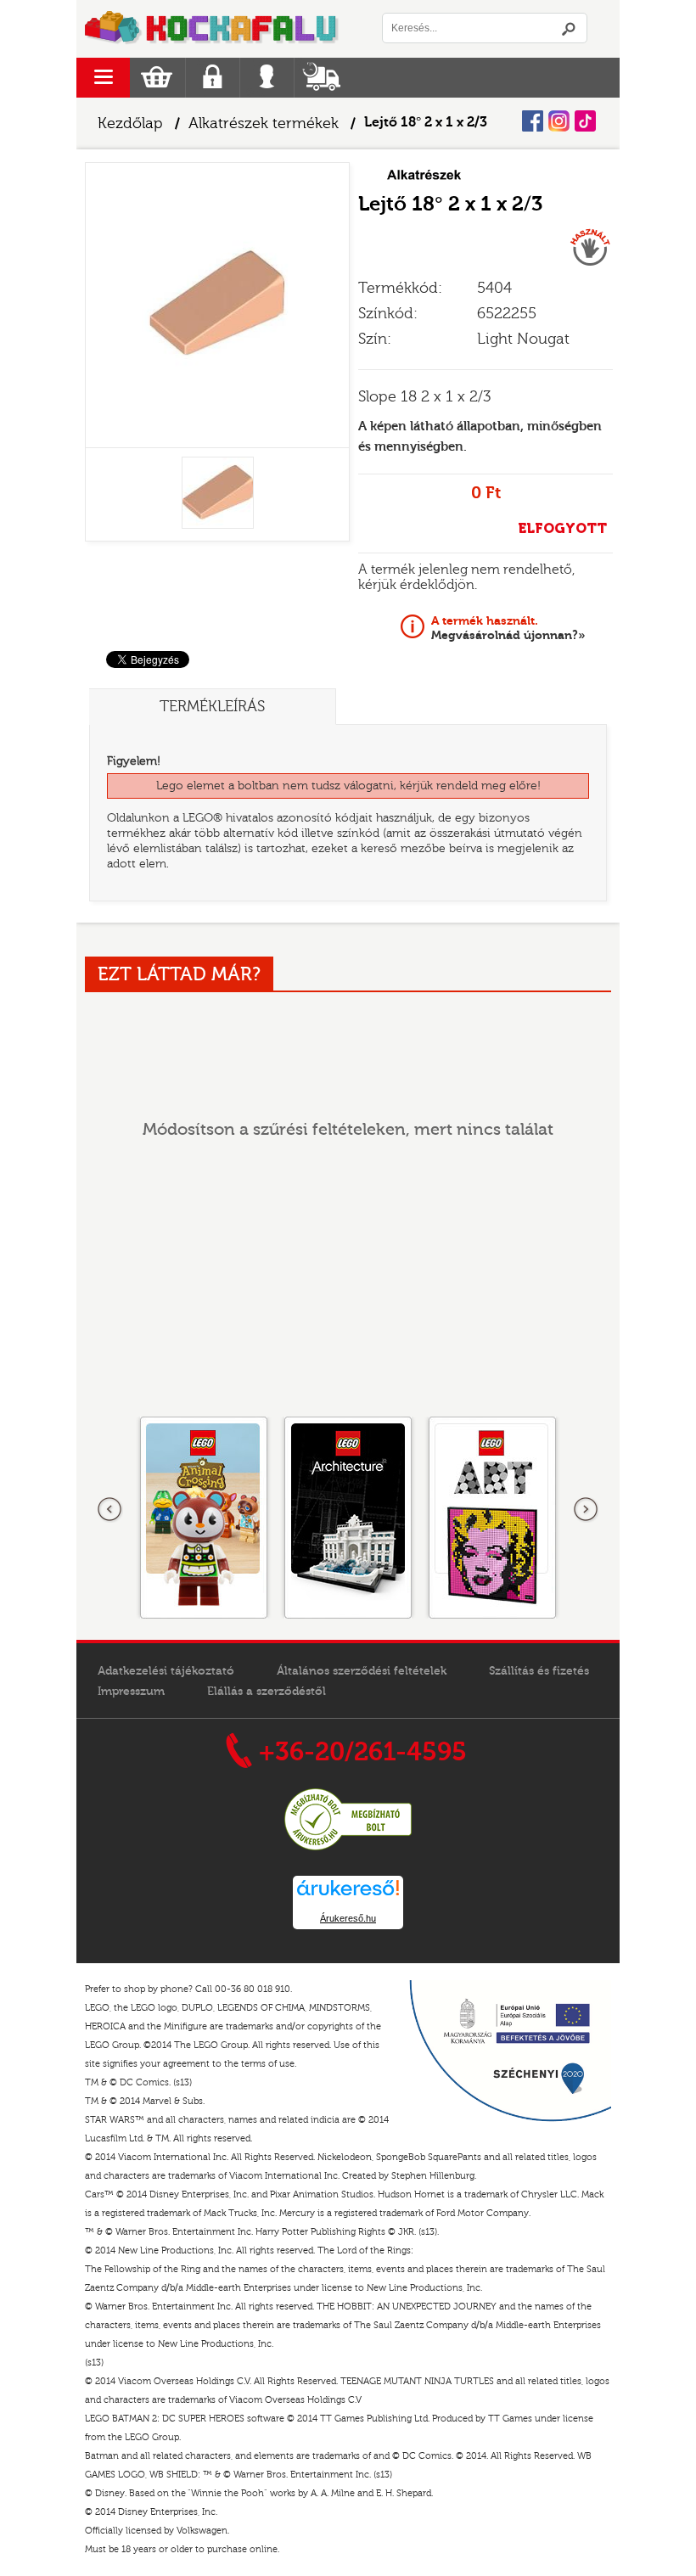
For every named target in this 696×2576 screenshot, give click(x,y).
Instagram (559, 121)
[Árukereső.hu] (348, 1848)
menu (103, 78)
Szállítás (321, 78)
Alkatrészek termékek (264, 123)
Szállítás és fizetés (539, 1671)
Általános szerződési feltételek (362, 1671)
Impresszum (131, 1692)
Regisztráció (213, 78)
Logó (212, 29)
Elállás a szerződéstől (267, 1692)
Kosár (157, 78)
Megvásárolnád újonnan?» (508, 628)
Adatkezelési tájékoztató (166, 1671)
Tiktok (585, 121)
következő (586, 1510)
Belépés (267, 78)
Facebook (533, 121)
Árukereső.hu (348, 1918)
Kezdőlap (130, 123)
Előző (110, 1510)
